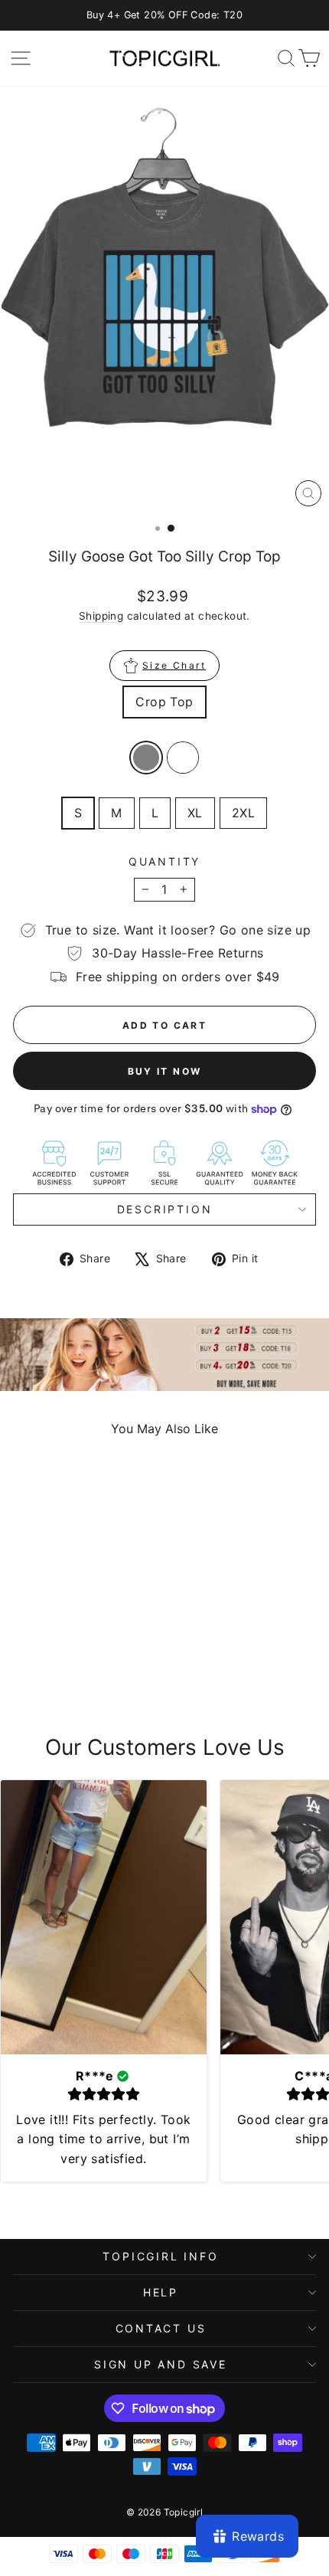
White (183, 758)
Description (165, 1209)
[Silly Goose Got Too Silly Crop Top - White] (79, 1675)
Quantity (164, 861)
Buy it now (165, 1071)
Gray (146, 758)
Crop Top (164, 702)
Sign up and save (161, 2364)
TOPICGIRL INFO (160, 2256)
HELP (161, 2292)
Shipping (101, 616)
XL (195, 813)
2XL (243, 813)
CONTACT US (161, 2328)
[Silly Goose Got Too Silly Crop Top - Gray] (62, 1675)
